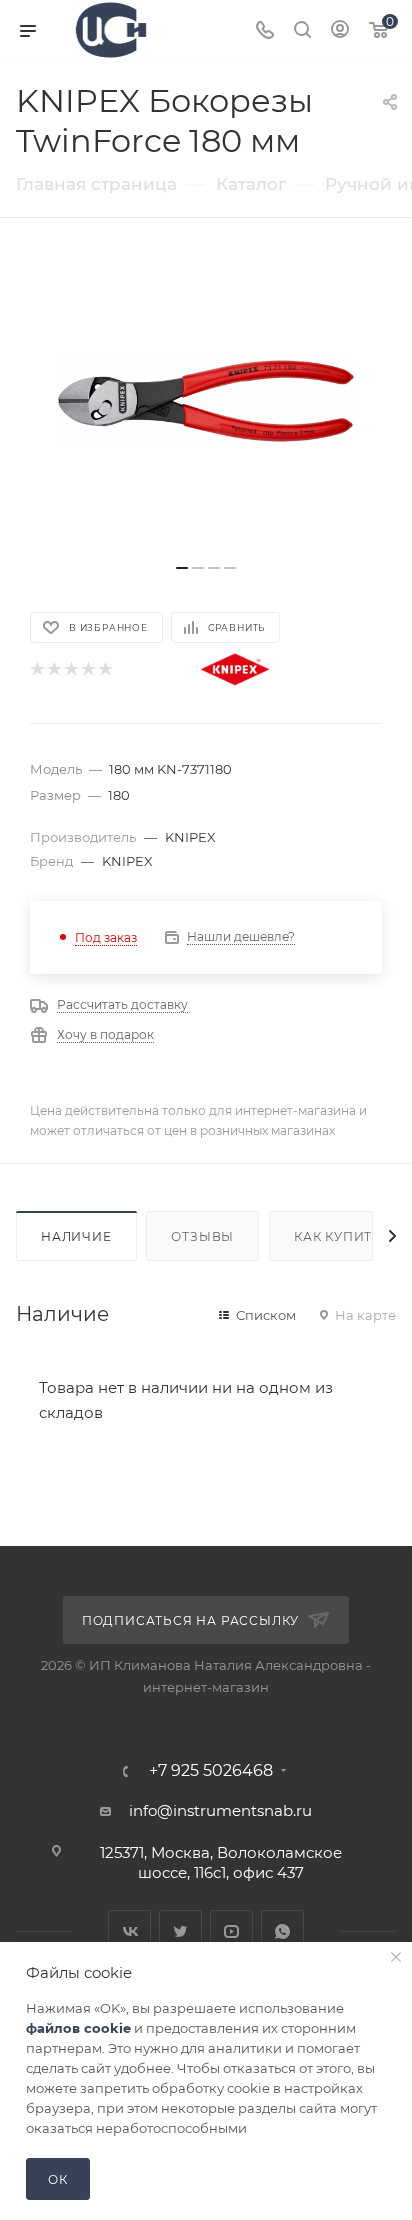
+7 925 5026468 (211, 1771)
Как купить (338, 1236)
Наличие (76, 1236)
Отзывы (202, 1236)
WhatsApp (282, 1931)
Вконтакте (129, 1931)
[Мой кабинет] (340, 31)
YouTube (231, 1931)
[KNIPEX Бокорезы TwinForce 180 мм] (206, 401)
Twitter (180, 1931)
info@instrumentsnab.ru (220, 1810)
